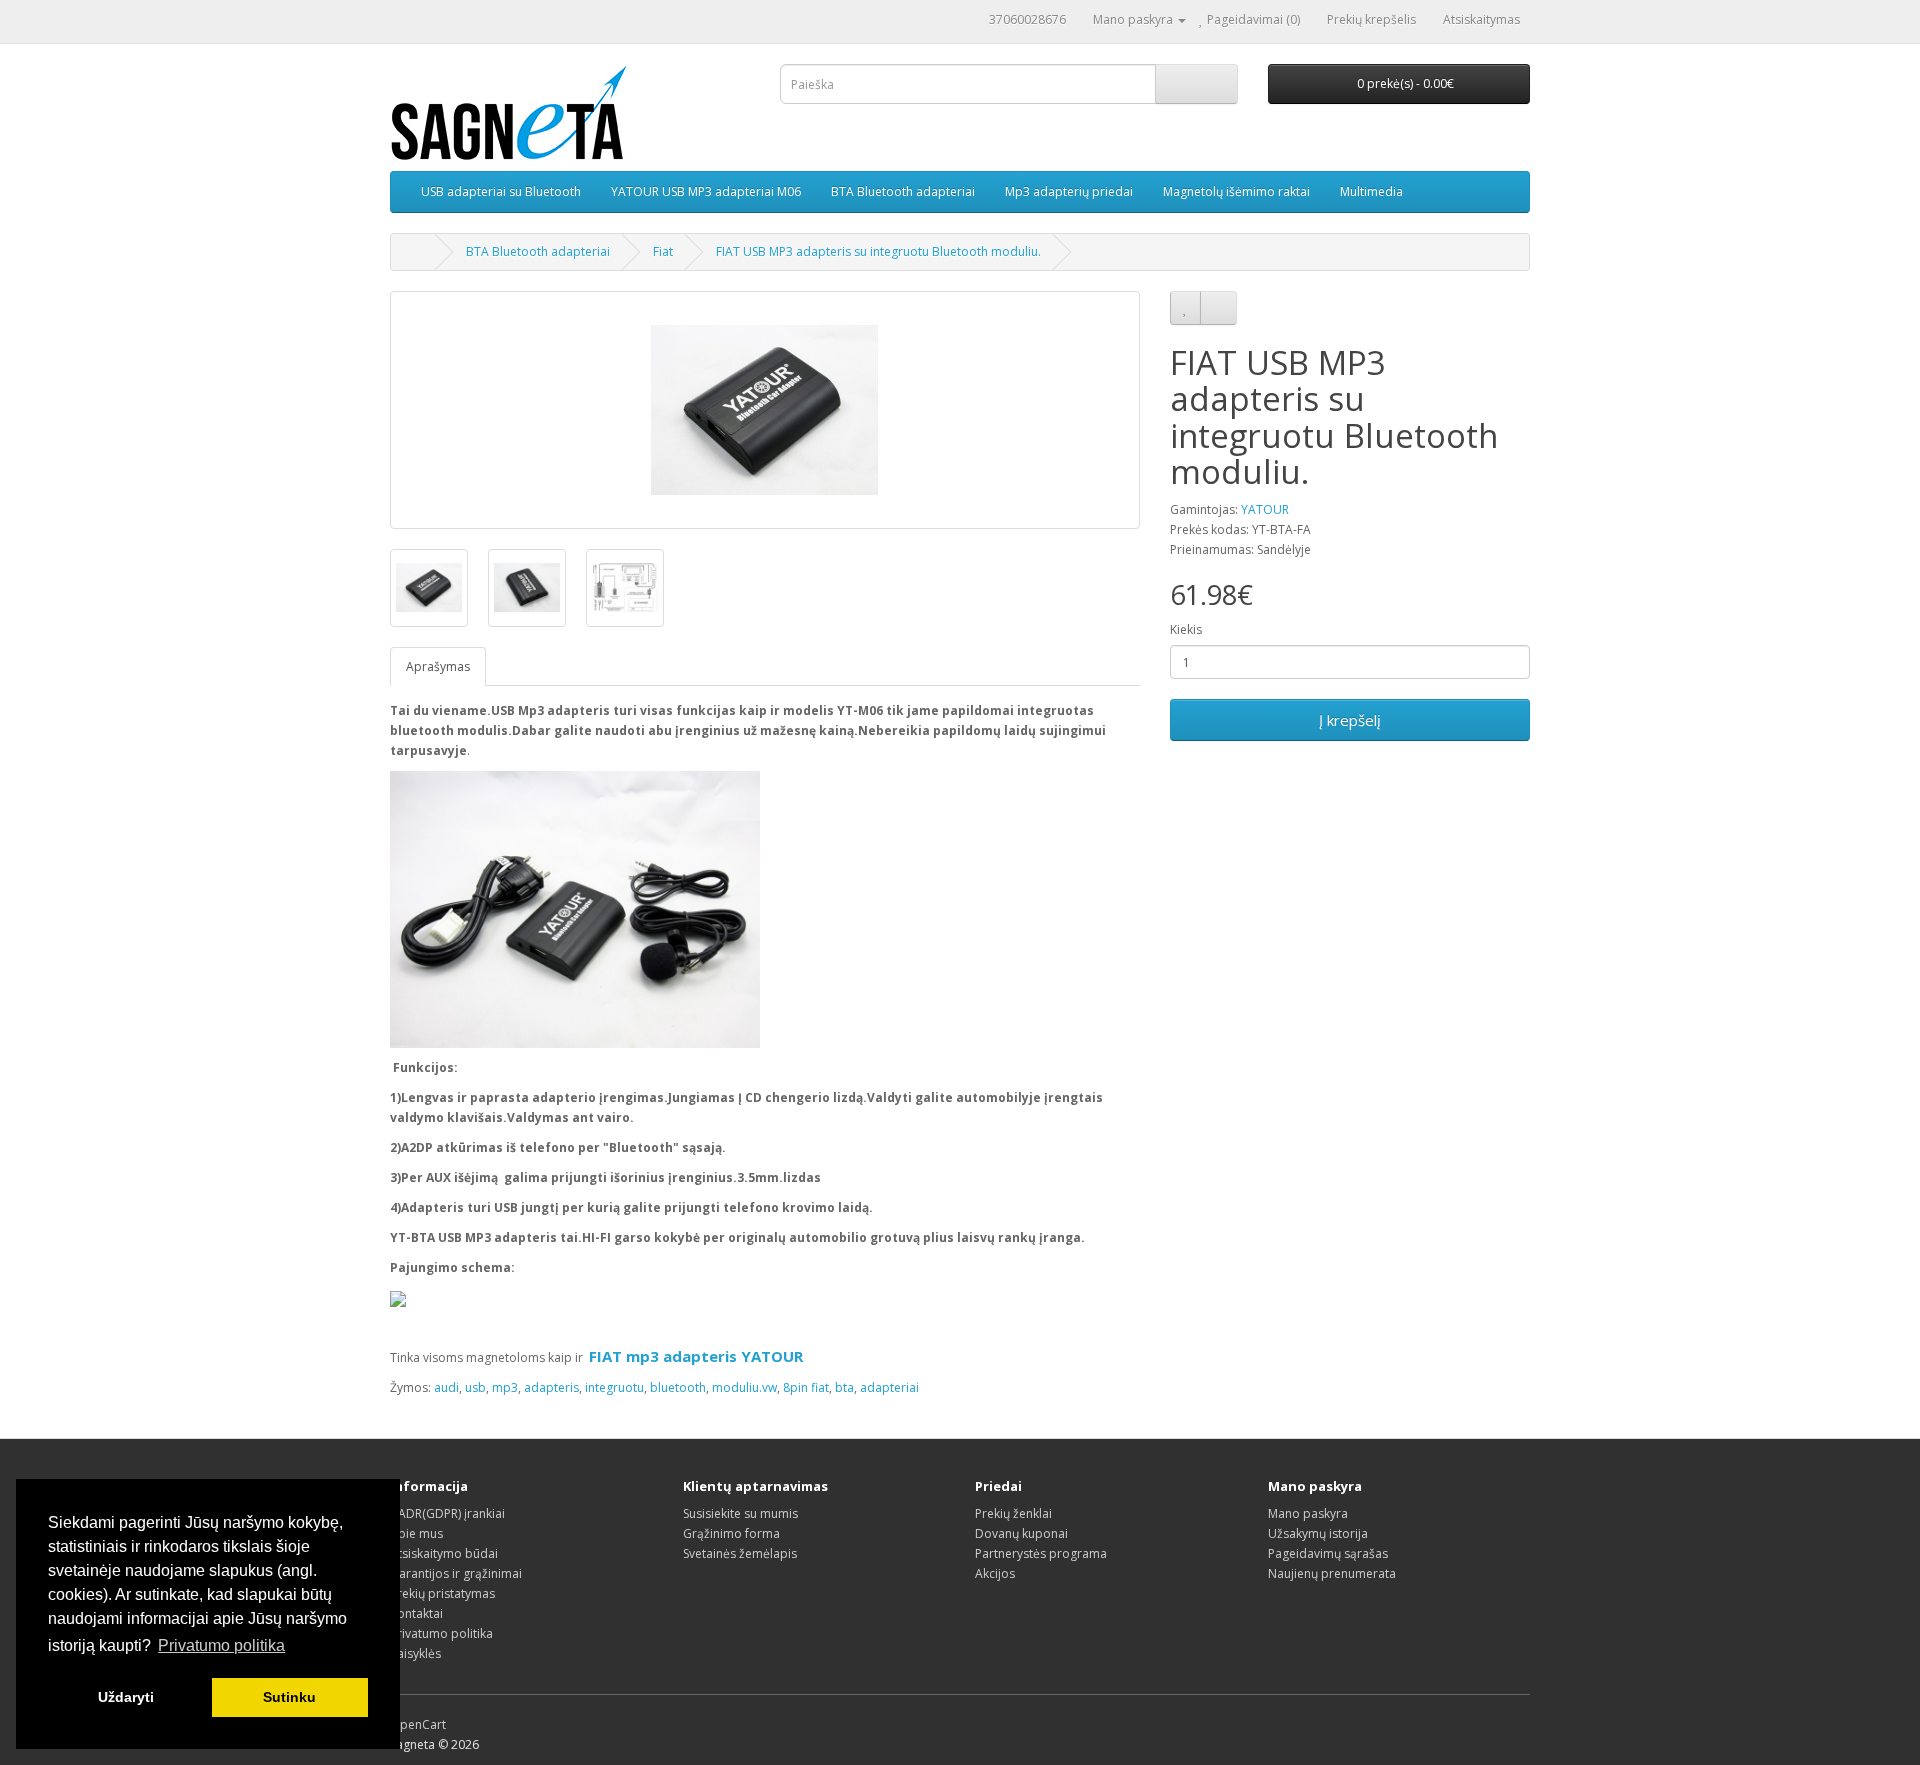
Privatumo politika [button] (221, 1645)
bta (844, 1387)
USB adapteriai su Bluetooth (501, 191)
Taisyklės (415, 1653)
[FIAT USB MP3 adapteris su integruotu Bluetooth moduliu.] (765, 410)
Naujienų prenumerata (1332, 1573)
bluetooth (678, 1387)
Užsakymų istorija (1318, 1533)
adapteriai (889, 1387)
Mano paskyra (1308, 1513)
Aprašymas (438, 666)
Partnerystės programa (1041, 1553)
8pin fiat (806, 1387)
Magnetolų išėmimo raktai (1236, 191)
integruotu (614, 1387)
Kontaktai (416, 1613)
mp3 (505, 1387)
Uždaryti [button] (126, 1697)
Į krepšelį (1350, 720)
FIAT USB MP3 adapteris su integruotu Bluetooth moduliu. (878, 251)
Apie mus (416, 1533)
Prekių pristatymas (442, 1593)
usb (475, 1387)
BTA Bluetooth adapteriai (903, 191)
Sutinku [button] (289, 1697)
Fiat (663, 251)
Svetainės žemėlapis (740, 1553)
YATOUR (1265, 509)
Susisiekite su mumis (740, 1513)
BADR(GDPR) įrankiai (447, 1513)
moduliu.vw (744, 1387)
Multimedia (1371, 191)
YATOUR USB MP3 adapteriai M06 (706, 191)
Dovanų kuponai (1021, 1533)
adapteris (551, 1387)
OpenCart (418, 1724)
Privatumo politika (441, 1633)
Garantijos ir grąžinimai (456, 1573)
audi (446, 1387)
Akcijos (995, 1573)
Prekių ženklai (1013, 1513)
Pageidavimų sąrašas (1328, 1553)
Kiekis (1186, 629)
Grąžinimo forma (731, 1533)
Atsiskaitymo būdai (444, 1553)
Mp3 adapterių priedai (1069, 191)
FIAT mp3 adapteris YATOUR (696, 1356)
